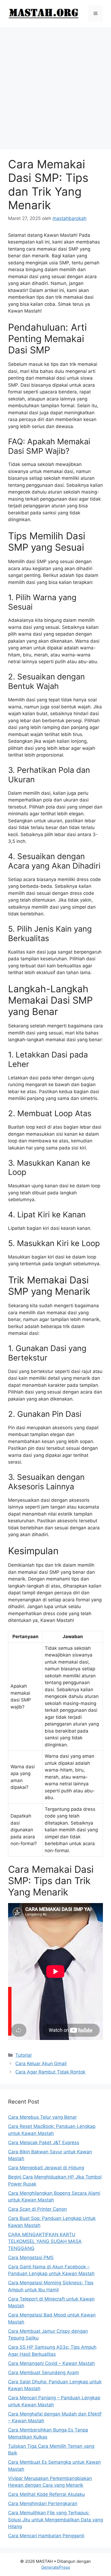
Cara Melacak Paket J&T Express (44, 2143)
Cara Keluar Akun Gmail (41, 2064)
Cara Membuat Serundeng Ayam (44, 2373)
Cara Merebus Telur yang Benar (42, 2117)
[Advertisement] (55, 86)
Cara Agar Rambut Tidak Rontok (50, 2072)
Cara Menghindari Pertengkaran (43, 2503)
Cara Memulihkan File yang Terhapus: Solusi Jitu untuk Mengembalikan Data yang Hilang (55, 2520)
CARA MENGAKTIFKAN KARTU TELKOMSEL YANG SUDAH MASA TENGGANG (45, 2241)
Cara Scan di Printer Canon (37, 2209)
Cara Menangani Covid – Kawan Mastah (51, 2363)
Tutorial (23, 2055)
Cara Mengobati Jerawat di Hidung (46, 2168)
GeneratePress (56, 2567)
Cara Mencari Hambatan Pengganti (46, 2536)
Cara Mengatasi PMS (31, 2258)
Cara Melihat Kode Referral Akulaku (46, 2494)
